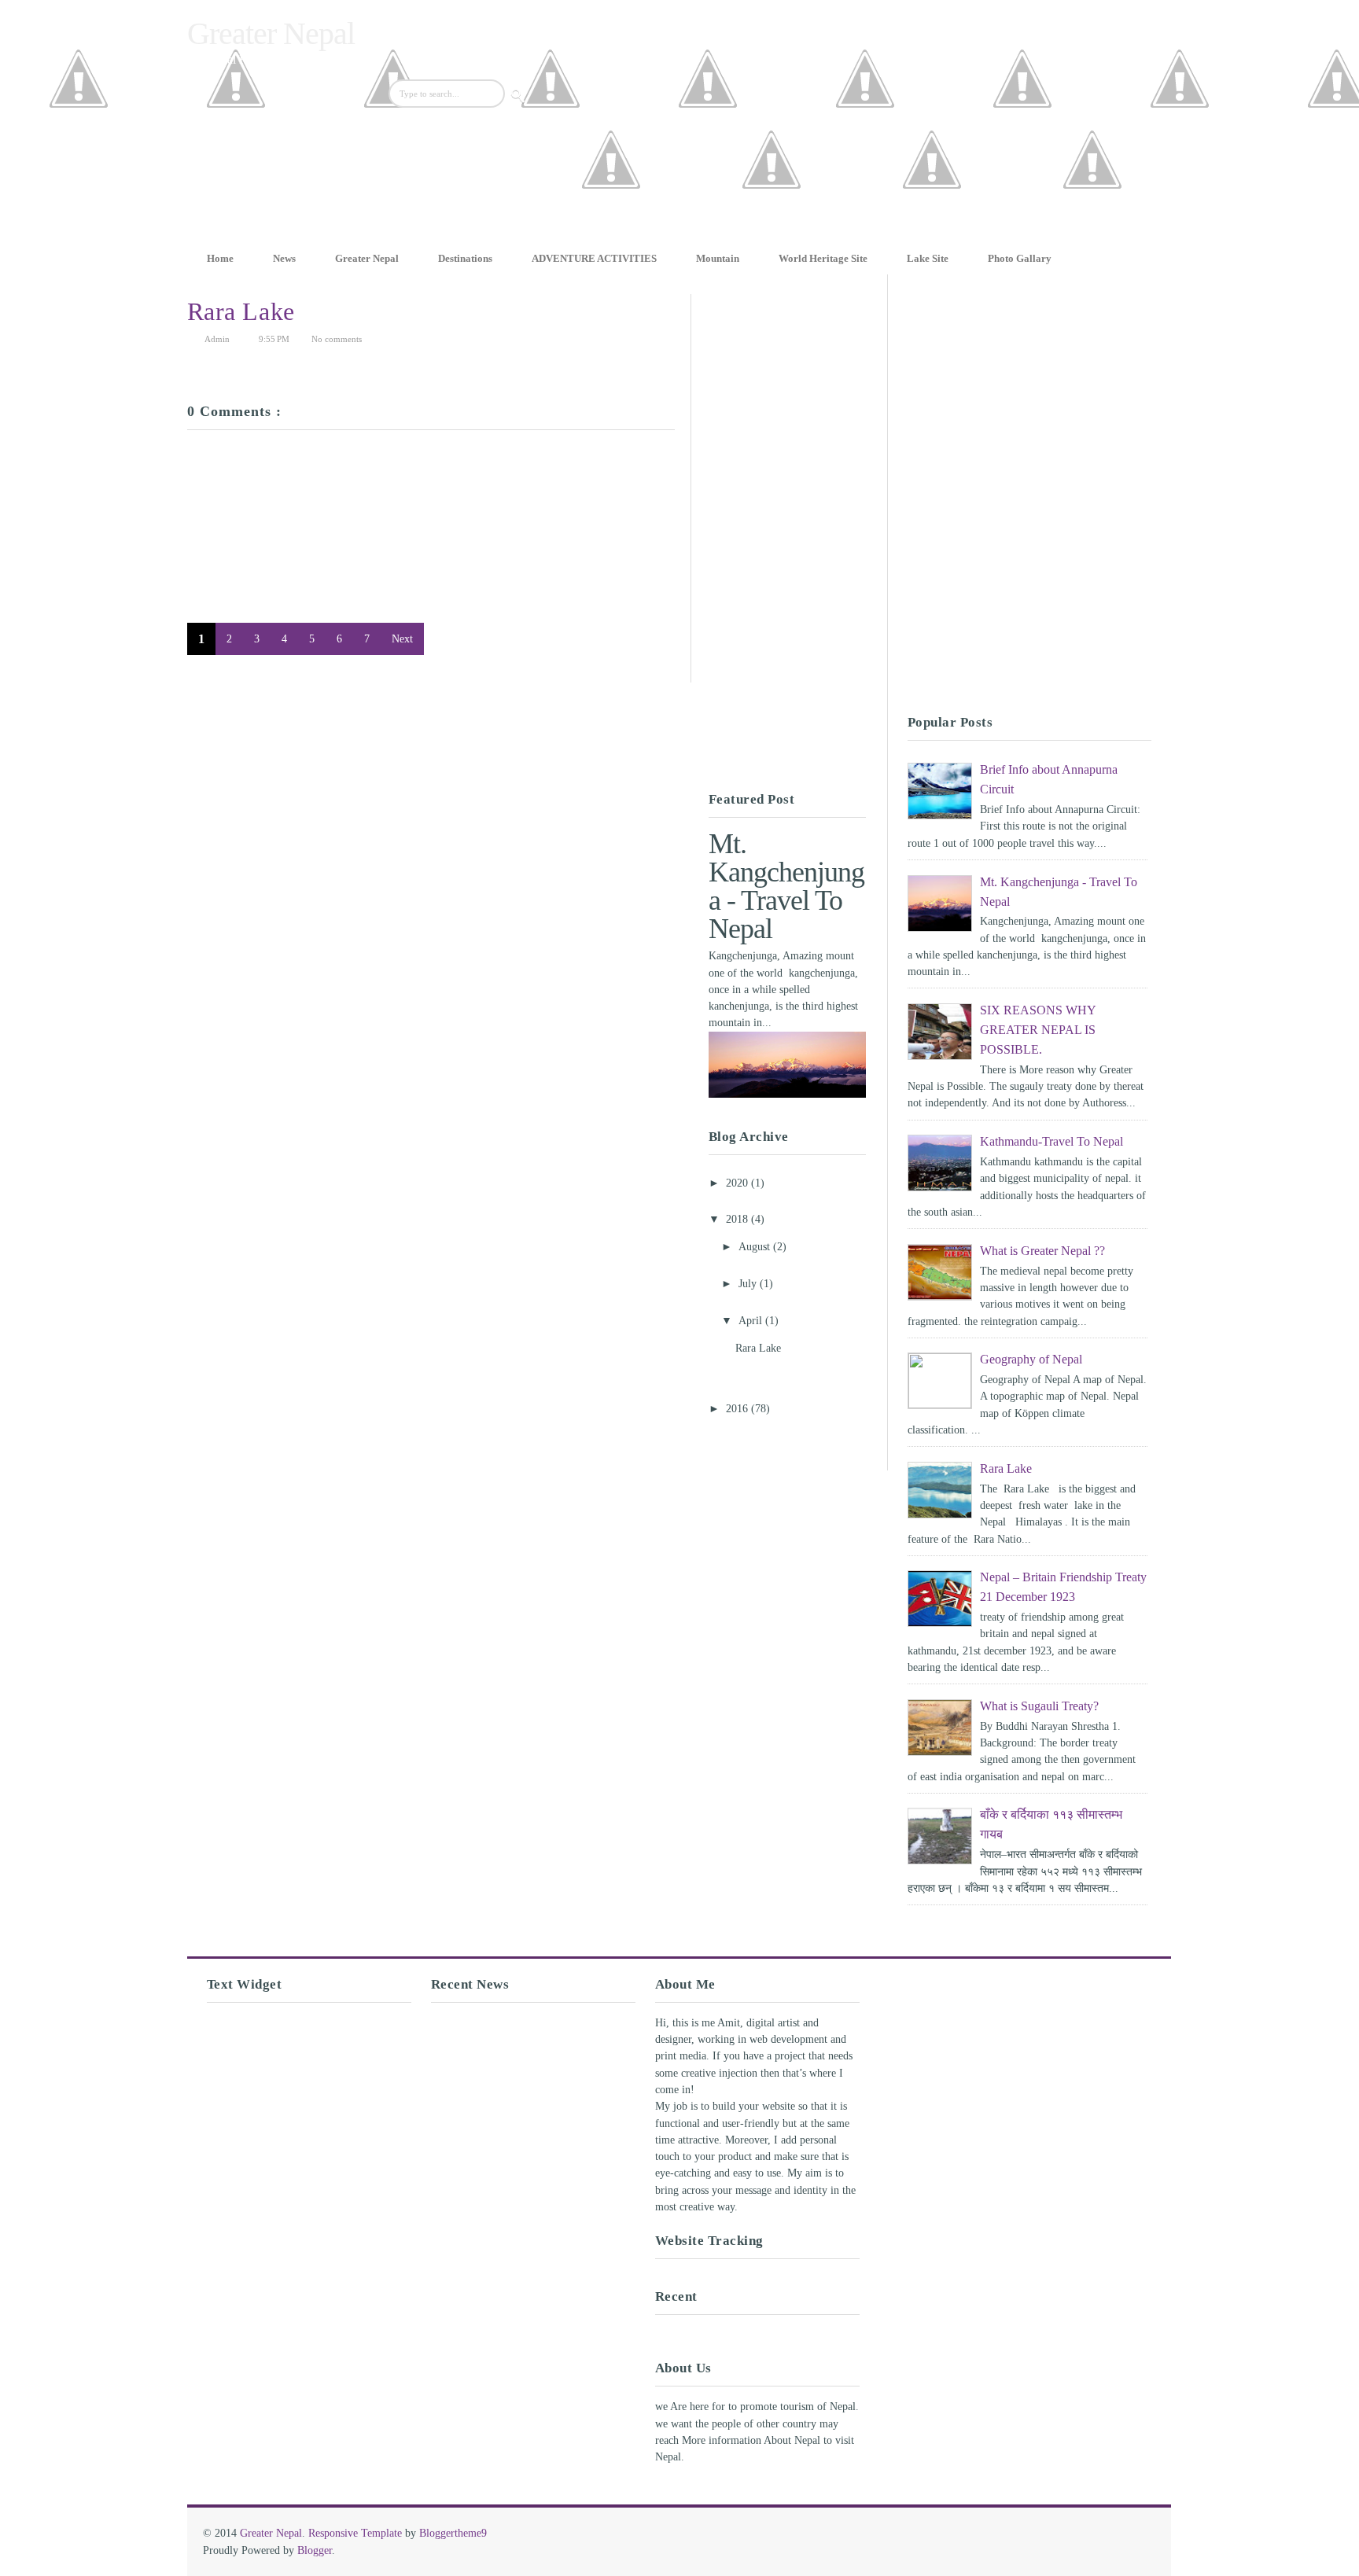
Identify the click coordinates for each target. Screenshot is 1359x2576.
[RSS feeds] (1092, 235)
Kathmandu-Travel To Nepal (1051, 1141)
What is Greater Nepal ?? (1042, 1251)
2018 (738, 1219)
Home (220, 258)
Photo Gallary (1020, 258)
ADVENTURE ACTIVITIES (594, 258)
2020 (738, 1183)
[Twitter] (772, 235)
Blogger (315, 2550)
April (752, 1321)
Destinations (465, 258)
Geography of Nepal (1031, 1359)
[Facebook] (611, 235)
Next (402, 639)
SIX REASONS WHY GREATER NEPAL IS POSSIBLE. (1038, 1030)
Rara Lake (241, 311)
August (756, 1247)
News (284, 258)
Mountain (718, 258)
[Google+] (932, 235)
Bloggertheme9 (453, 2533)
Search (519, 97)
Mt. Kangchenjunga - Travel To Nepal (786, 886)
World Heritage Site (823, 258)
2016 (738, 1409)
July (749, 1284)
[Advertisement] (371, 672)
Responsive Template (355, 2533)
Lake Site (928, 258)
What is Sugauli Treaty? (1039, 1706)
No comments (337, 339)
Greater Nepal (271, 33)
